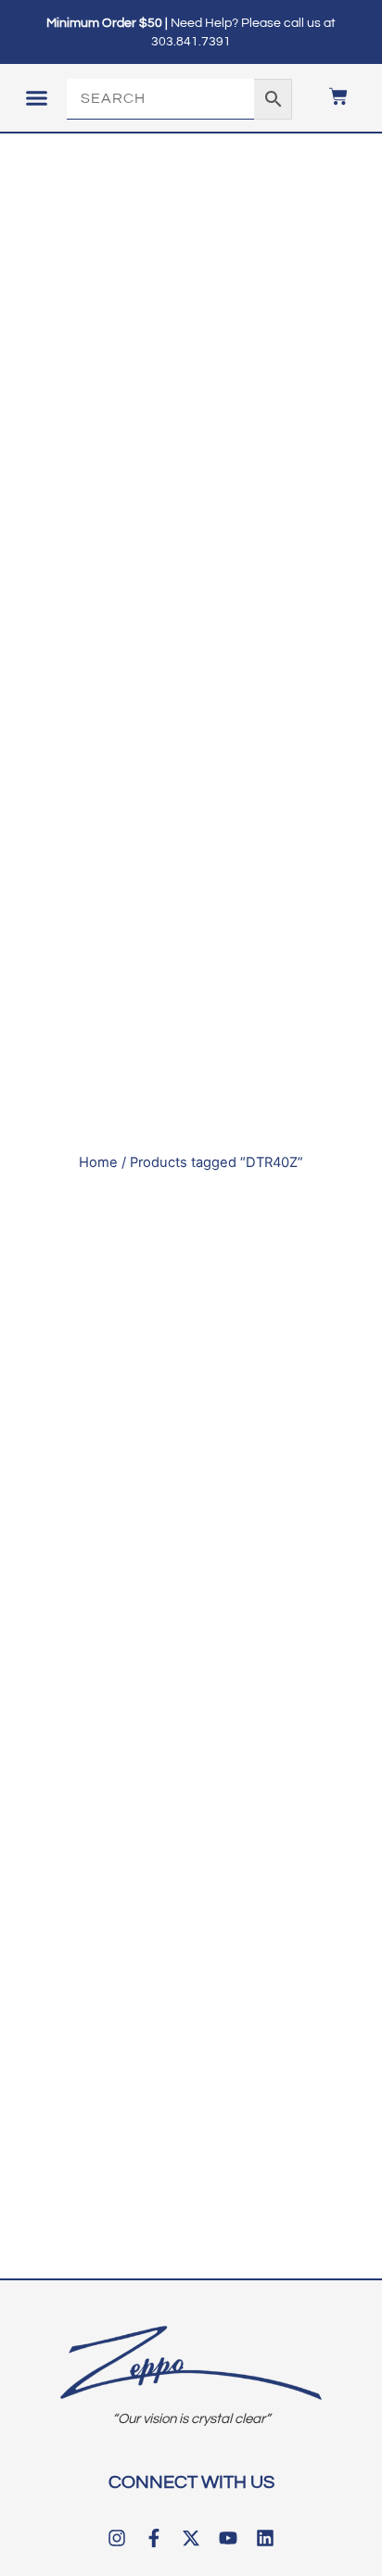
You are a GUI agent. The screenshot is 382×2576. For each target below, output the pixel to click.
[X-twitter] (191, 2538)
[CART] (329, 96)
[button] (36, 98)
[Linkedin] (265, 2538)
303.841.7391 (191, 42)
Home (98, 1162)
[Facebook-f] (154, 2538)
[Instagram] (117, 2538)
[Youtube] (228, 2538)
